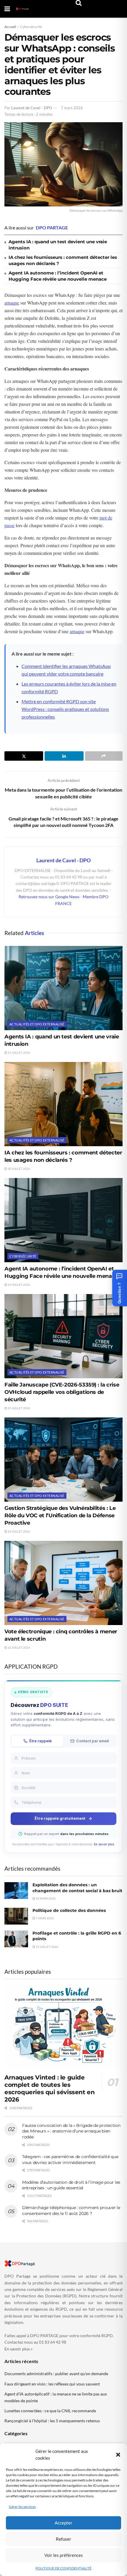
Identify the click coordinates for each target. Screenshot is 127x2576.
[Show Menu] (7, 9)
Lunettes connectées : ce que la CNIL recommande (50, 2411)
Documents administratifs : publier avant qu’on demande (56, 2374)
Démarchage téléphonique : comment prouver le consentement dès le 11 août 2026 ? (71, 2211)
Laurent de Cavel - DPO (32, 108)
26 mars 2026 (45, 1898)
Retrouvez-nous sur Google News (49, 897)
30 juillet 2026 (19, 1169)
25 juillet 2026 (19, 1408)
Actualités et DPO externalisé (37, 1024)
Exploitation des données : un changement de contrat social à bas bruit (77, 1888)
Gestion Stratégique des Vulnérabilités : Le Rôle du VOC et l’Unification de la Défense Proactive (60, 1516)
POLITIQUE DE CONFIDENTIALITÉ (63, 2568)
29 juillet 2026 (19, 1285)
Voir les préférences (64, 2555)
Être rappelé (40, 1741)
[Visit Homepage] (22, 9)
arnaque (12, 303)
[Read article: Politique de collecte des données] (16, 1916)
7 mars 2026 (72, 108)
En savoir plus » (18, 2349)
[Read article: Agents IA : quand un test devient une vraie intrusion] (63, 988)
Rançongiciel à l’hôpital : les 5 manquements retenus (52, 2421)
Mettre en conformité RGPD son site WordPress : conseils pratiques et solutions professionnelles (65, 709)
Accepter (63, 2523)
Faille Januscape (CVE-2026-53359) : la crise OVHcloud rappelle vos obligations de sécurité (62, 1392)
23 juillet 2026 (47, 1947)
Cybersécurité (31, 27)
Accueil (10, 27)
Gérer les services (22, 2507)
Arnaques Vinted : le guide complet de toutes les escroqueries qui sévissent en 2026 (49, 2088)
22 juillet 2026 (19, 1647)
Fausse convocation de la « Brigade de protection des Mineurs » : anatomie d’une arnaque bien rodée (71, 2131)
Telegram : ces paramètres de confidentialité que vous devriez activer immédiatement (70, 2160)
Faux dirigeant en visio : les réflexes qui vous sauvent (52, 2384)
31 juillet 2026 (19, 1053)
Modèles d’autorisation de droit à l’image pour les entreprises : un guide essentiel (71, 2185)
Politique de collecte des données (69, 1910)
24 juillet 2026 (19, 1531)
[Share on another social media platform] (104, 756)
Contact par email (92, 1741)
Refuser (63, 2539)
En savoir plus (104, 1844)
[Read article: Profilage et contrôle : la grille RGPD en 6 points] (16, 1939)
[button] (118, 2455)
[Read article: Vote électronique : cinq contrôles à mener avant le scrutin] (63, 1583)
